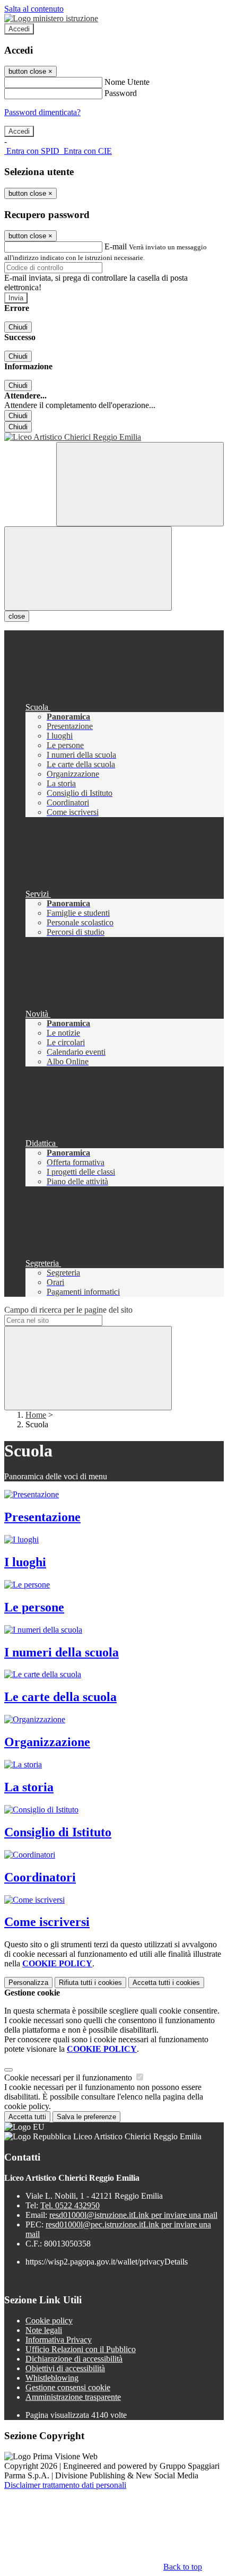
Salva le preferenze (86, 2117)
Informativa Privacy (59, 2340)
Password (121, 93)
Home (36, 1415)
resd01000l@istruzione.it (133, 2215)
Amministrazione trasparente (73, 2397)
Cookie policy (49, 2321)
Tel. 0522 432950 (70, 2205)
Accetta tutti (166, 1983)
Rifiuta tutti (90, 1983)
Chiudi (18, 327)
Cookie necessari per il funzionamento (69, 2078)
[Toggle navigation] (88, 569)
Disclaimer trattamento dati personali (65, 2485)
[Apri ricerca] (140, 484)
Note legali (44, 2330)
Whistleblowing (52, 2378)
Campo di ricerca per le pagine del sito (68, 1310)
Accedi (19, 29)
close (17, 616)
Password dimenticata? (42, 112)
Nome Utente (127, 82)
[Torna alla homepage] (114, 437)
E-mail (116, 246)
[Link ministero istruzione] (51, 18)
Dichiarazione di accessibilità (74, 2359)
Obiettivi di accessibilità (65, 2368)
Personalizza (28, 1983)
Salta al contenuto (34, 9)
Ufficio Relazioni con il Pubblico (81, 2349)
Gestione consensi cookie (68, 2387)
